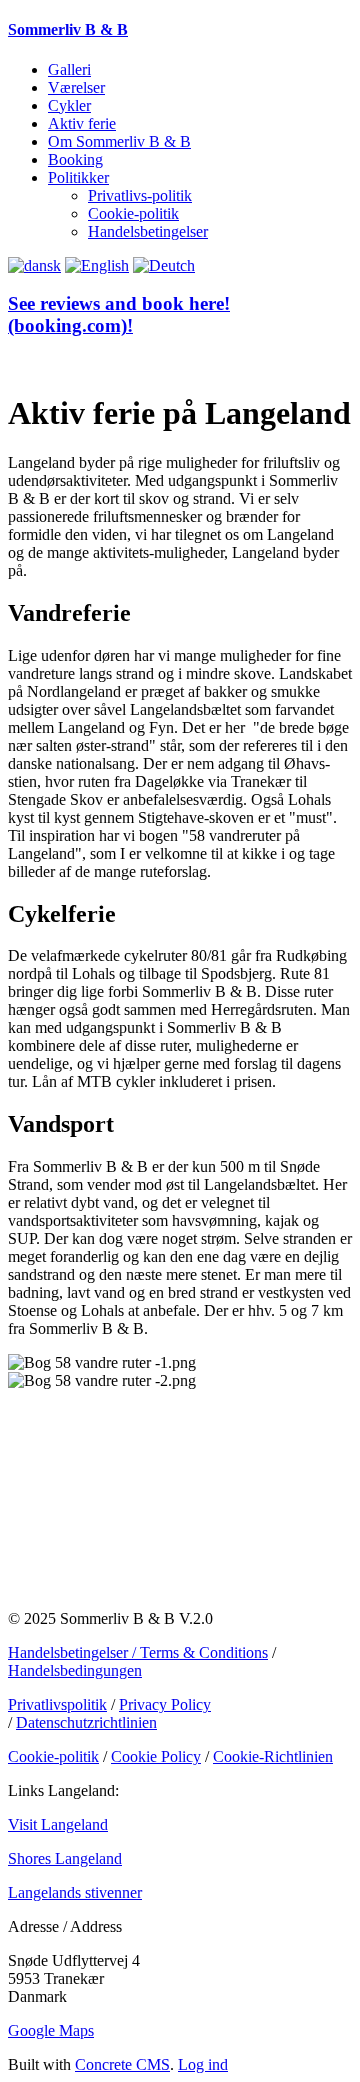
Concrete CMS (122, 2064)
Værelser (76, 87)
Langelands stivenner (75, 1892)
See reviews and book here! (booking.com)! (119, 314)
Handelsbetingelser (148, 231)
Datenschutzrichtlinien (86, 1722)
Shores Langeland (65, 1858)
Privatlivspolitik (57, 1704)
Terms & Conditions (204, 1652)
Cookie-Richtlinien (273, 1756)
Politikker (78, 177)
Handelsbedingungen (75, 1670)
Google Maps (51, 2030)
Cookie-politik (133, 213)
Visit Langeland (58, 1824)
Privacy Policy (165, 1704)
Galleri (69, 69)
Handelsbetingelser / (74, 1652)
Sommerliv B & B (68, 29)
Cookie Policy (156, 1756)
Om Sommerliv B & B (119, 141)
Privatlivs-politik (140, 195)
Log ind (203, 2064)
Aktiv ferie (82, 123)
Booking (75, 159)
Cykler (69, 105)
